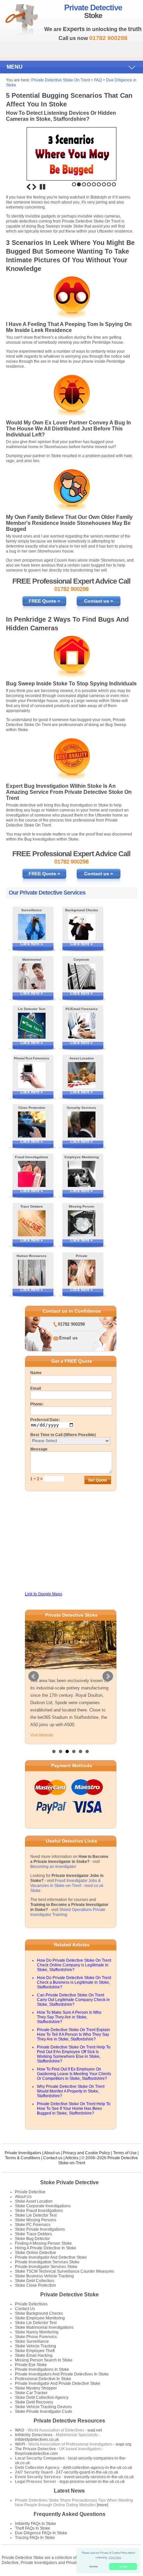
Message (39, 1449)
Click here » (32, 944)
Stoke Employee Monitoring (40, 2318)
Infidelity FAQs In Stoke (36, 2524)
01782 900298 (71, 1324)
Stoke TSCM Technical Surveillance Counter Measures (65, 2271)
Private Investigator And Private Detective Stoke (58, 2383)
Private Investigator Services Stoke (46, 2267)
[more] (102, 2505)
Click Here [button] (115, 2557)
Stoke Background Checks (39, 2313)
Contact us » (99, 601)
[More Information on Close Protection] (32, 1124)
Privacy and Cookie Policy (86, 2153)
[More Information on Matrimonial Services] (32, 976)
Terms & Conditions (23, 2158)
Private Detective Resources (69, 2421)
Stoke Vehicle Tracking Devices (43, 2407)
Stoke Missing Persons (36, 2220)
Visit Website (42, 1735)
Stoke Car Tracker (31, 2393)
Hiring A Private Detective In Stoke (46, 2248)
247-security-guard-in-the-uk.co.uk (87, 2472)
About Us (23, 2197)
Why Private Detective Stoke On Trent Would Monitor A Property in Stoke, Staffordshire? (71, 2091)
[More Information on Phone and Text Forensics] (32, 1075)
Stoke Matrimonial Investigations (44, 2327)
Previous (29, 187)
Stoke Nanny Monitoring (37, 2332)
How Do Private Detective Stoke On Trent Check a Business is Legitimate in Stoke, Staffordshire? (74, 1982)
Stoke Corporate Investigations (43, 2206)
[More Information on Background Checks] (82, 927)
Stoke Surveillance (32, 2341)
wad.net (95, 2430)
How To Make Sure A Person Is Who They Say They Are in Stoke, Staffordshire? (69, 2017)
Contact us (53, 2158)
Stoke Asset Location (34, 2201)
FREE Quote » (44, 601)
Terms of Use (125, 2153)
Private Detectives (31, 2304)
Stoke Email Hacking (34, 2355)
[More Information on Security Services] (82, 1124)
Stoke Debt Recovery (34, 2402)
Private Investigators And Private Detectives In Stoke (62, 2374)
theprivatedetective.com (36, 2454)
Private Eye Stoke (31, 2365)
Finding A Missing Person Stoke (43, 2243)
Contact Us (25, 2309)
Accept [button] (123, 2566)
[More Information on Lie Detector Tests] (32, 1026)
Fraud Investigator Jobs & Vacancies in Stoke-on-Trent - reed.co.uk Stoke (67, 1886)
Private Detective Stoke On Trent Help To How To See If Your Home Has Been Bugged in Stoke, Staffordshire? (74, 2109)
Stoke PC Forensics (33, 2225)
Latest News (69, 2491)
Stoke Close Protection (36, 2285)
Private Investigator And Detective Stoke (51, 2257)
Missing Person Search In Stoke (44, 2360)
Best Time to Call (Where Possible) (63, 1435)
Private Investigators (23, 2153)
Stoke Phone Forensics (36, 2337)
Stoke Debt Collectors (35, 2281)
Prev (34, 1676)
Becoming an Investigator (53, 1867)
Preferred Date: (45, 1420)
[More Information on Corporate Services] (82, 976)
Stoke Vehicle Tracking (36, 2346)
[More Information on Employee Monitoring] (82, 1174)
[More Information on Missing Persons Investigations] (82, 1223)
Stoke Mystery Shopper (36, 2388)
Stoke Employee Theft (35, 2351)
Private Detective (30, 2192)
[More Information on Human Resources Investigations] (32, 1273)
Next (34, 187)
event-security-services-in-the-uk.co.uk (99, 2477)
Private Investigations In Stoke (42, 2369)
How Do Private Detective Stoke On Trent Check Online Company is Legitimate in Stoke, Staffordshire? (74, 1965)
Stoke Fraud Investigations (39, 2211)
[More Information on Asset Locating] (82, 1075)
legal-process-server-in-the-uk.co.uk (92, 2482)
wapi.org (124, 2444)
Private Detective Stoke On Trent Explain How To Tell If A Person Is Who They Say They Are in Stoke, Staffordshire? (73, 2034)
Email (36, 1388)
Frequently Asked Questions (70, 2514)
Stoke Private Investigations (40, 2229)
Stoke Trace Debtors (33, 2234)
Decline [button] (94, 2566)
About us (52, 2153)
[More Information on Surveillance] (32, 927)
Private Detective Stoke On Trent (61, 80)
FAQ (98, 80)
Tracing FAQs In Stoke (35, 2538)
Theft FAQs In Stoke (33, 2528)
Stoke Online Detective (36, 2253)
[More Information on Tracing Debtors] (32, 1223)
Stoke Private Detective (70, 2182)
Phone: (37, 1404)
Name (36, 1373)
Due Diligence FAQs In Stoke (41, 2533)
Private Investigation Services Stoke (47, 2262)
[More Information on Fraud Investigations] (32, 1174)
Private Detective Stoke (70, 2295)
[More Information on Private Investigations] (82, 1273)
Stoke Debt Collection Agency (42, 2397)
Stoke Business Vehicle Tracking (44, 2276)
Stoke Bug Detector (32, 2239)
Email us (68, 1338)
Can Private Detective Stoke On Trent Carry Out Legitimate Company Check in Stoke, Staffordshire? (73, 2000)
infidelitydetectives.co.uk (37, 2440)
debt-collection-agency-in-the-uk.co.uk (97, 2468)
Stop (43, 187)
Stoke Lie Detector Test (36, 2215)
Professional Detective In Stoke (43, 2379)
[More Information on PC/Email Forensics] (82, 1026)
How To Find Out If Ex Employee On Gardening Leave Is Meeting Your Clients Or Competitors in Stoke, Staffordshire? (74, 2074)
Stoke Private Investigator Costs (44, 2411)
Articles (72, 2158)
